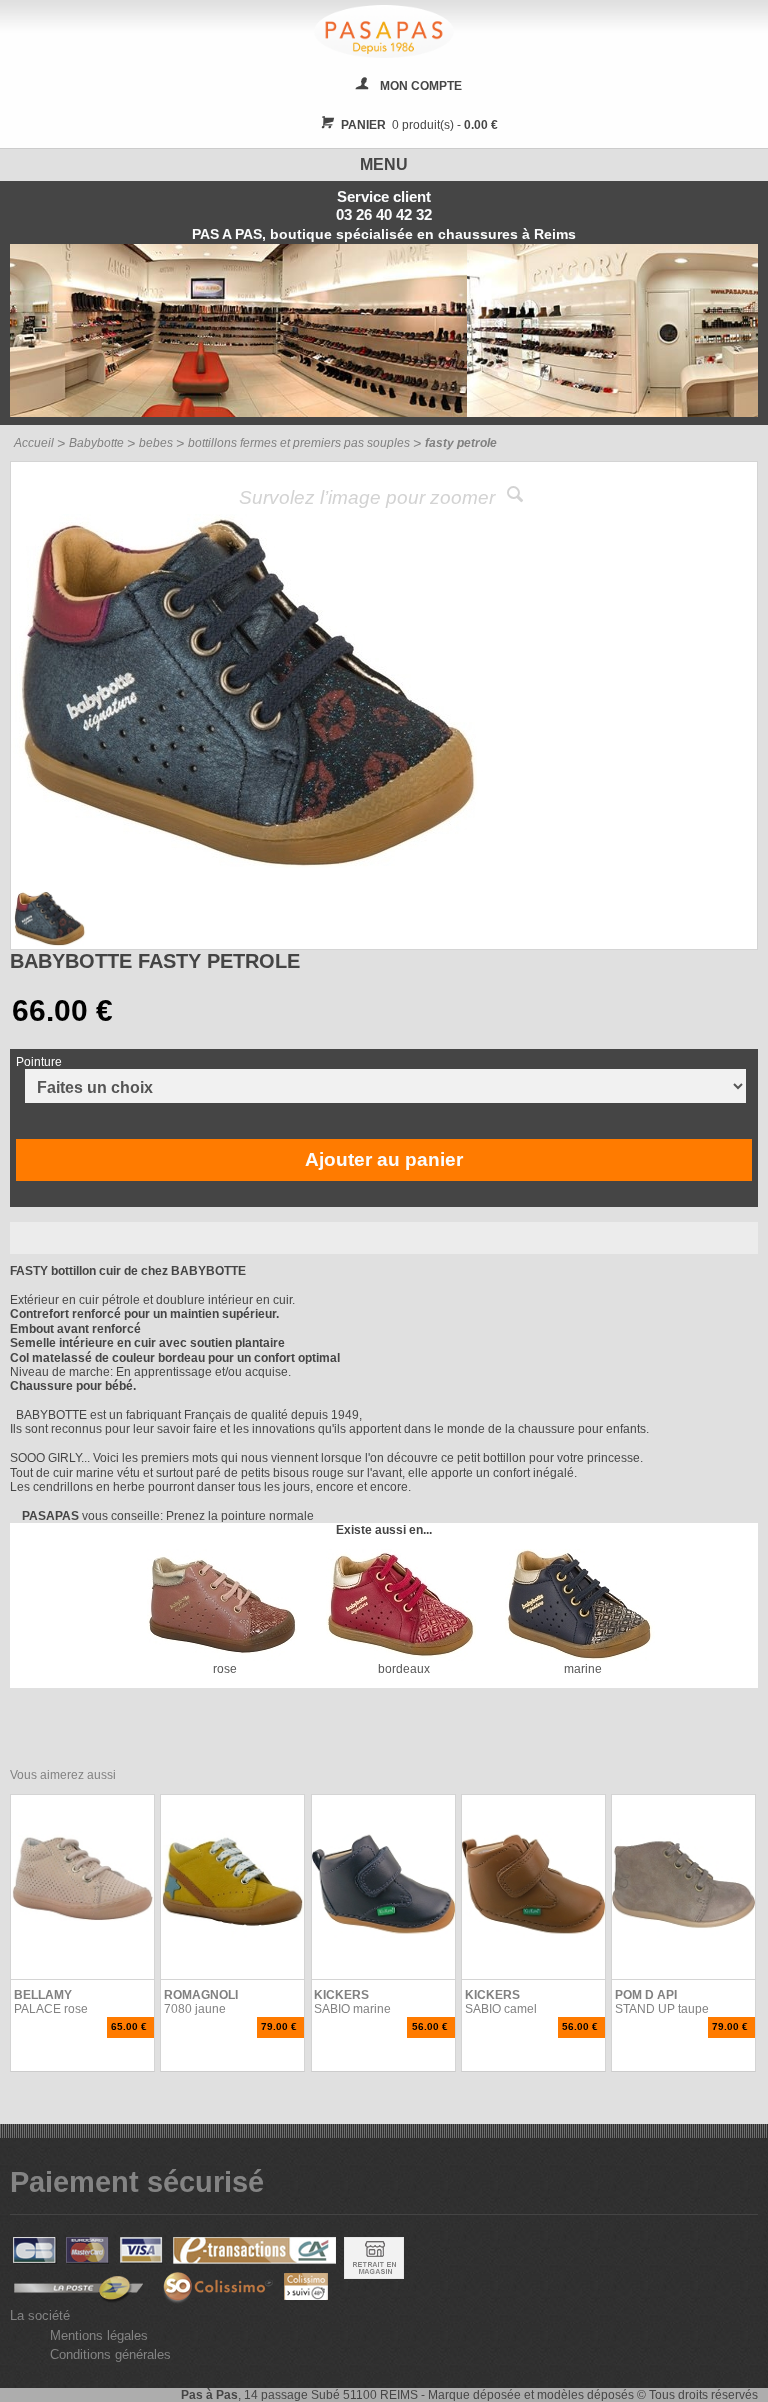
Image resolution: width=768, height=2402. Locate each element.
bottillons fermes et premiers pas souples (299, 443)
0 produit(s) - (419, 125)
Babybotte (96, 443)
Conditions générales (110, 2354)
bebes (156, 443)
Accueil (34, 443)
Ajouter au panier (384, 1159)
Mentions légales (99, 2335)
